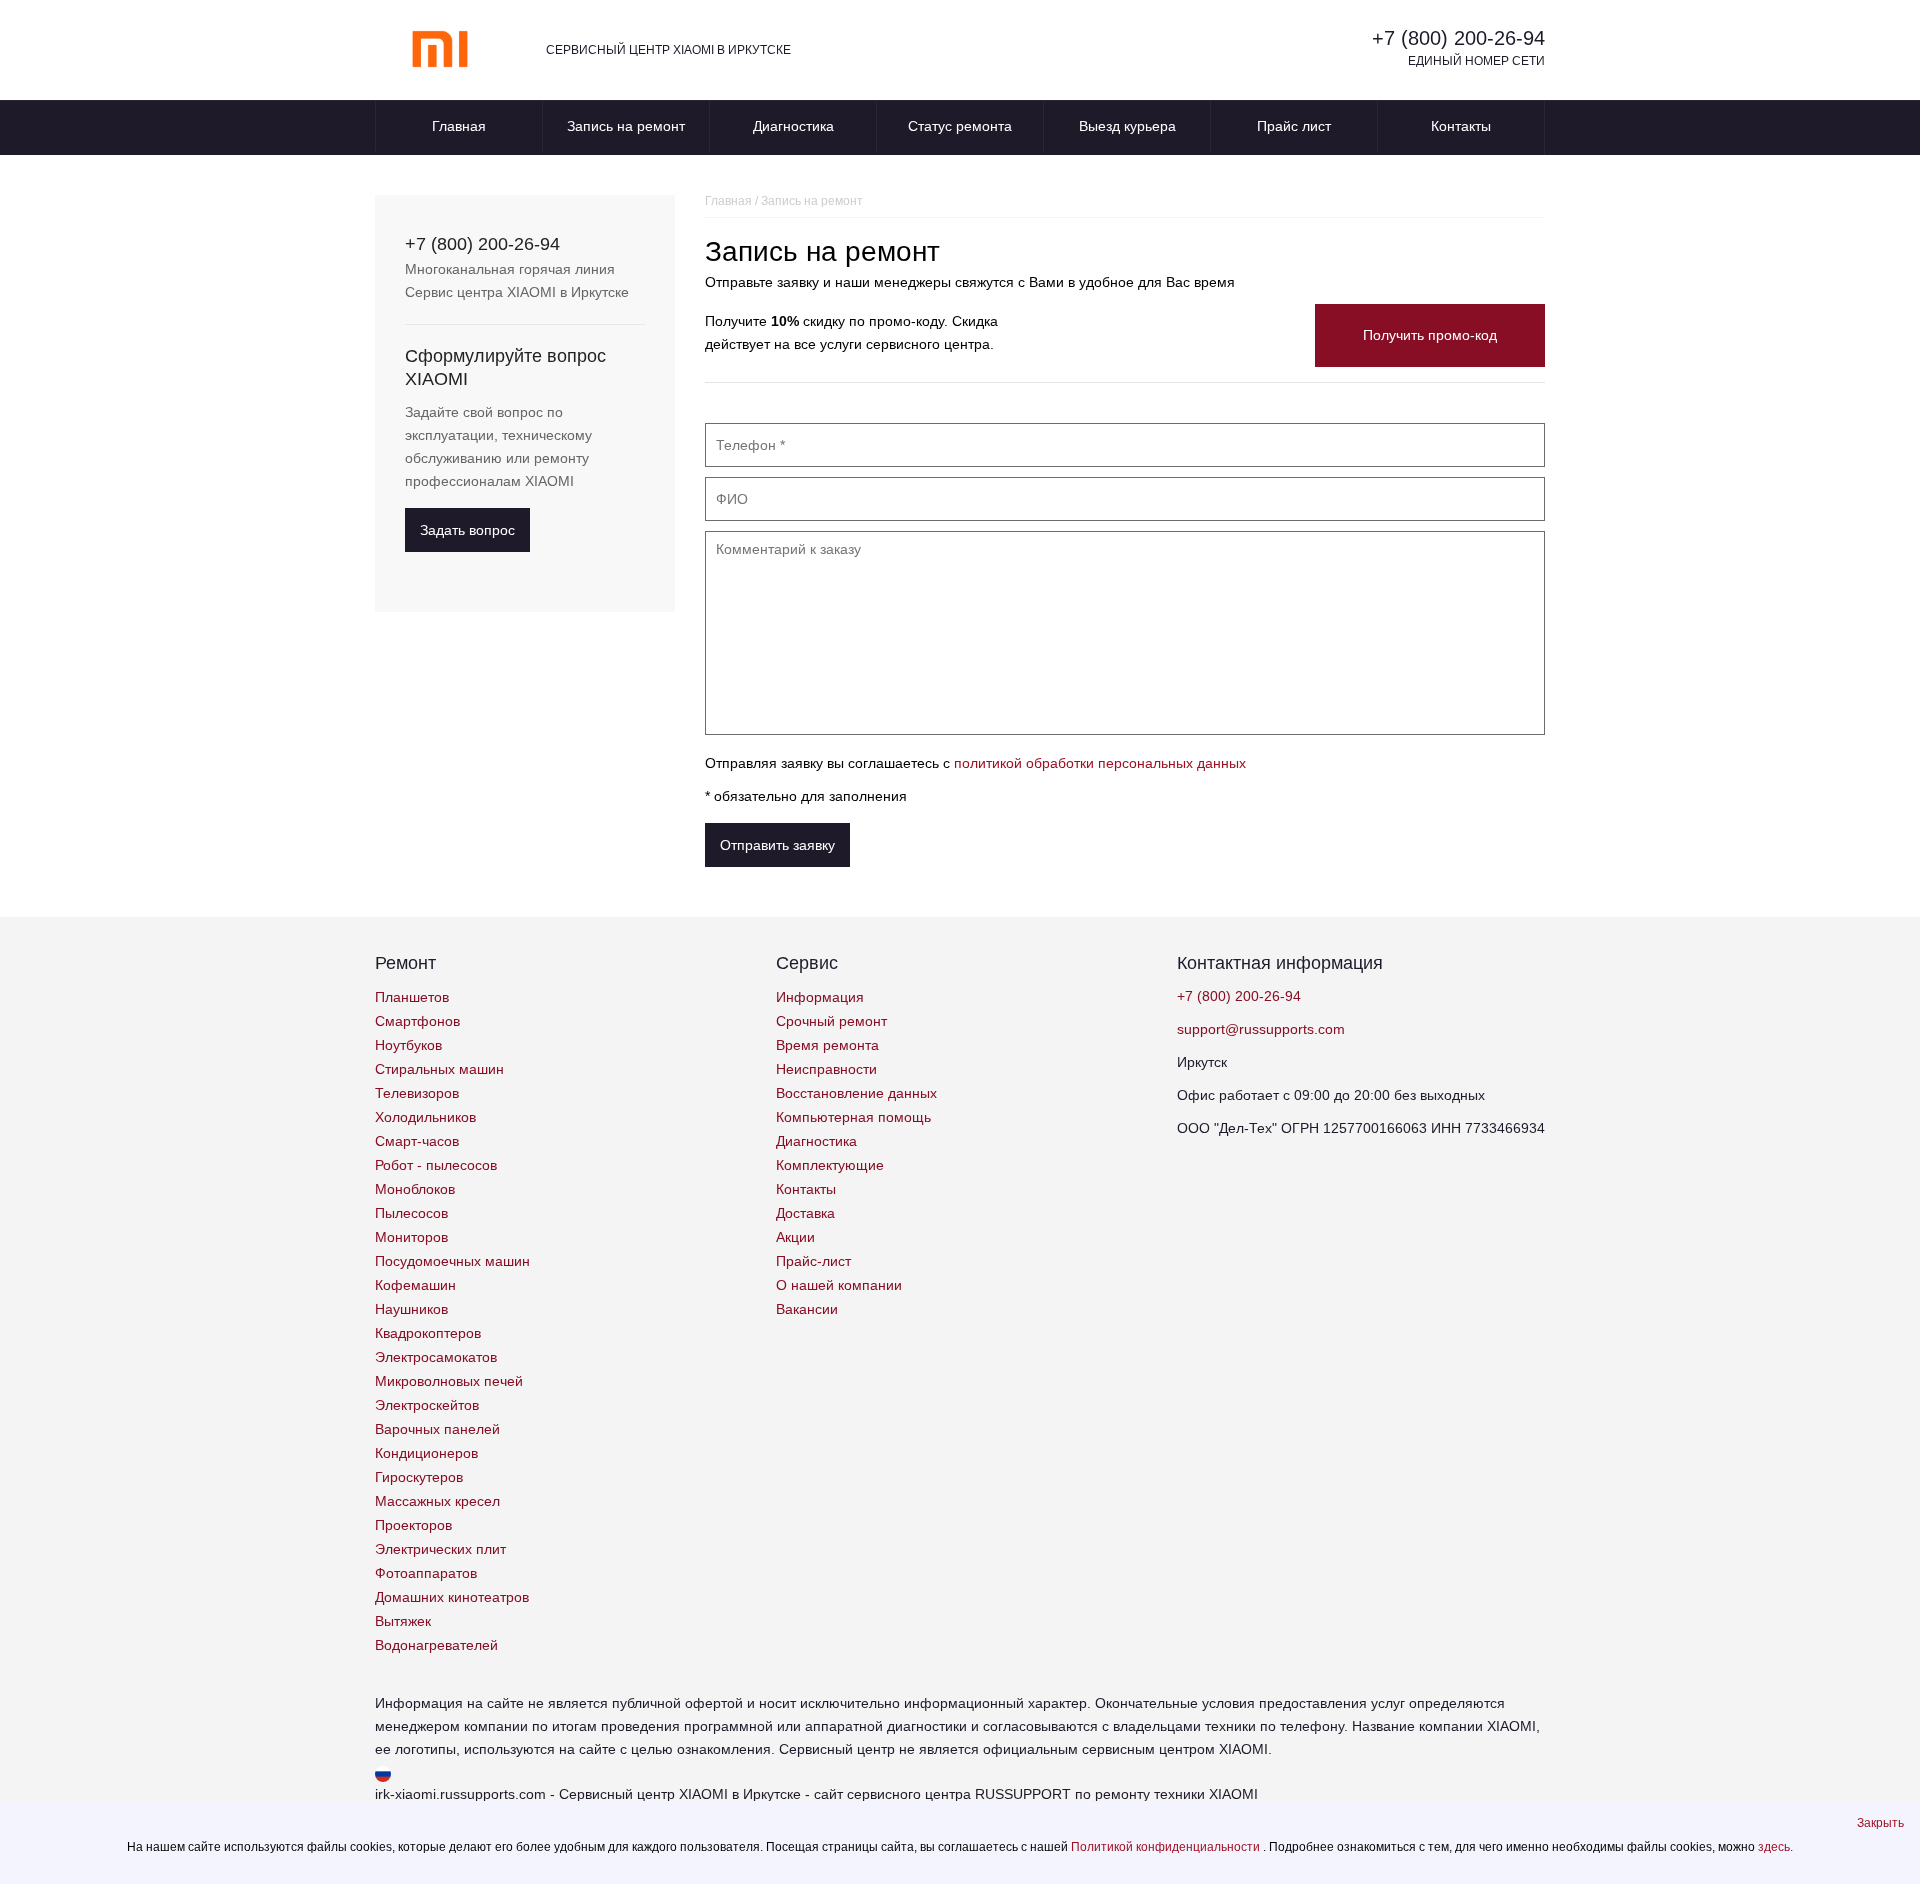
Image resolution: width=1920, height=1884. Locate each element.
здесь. (1775, 1847)
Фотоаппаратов (426, 1573)
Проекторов (413, 1525)
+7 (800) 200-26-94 (1458, 38)
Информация (820, 997)
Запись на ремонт (626, 126)
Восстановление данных (856, 1093)
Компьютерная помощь (853, 1117)
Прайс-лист (813, 1261)
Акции (795, 1237)
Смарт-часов (417, 1141)
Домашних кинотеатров (452, 1597)
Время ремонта (827, 1045)
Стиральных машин (439, 1069)
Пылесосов (411, 1213)
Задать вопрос (467, 530)
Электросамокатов (436, 1357)
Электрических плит (440, 1549)
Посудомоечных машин (452, 1261)
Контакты (1461, 126)
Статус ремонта (960, 126)
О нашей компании (839, 1285)
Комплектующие (830, 1165)
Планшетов (412, 997)
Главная (459, 126)
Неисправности (826, 1069)
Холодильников (425, 1117)
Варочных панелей (437, 1429)
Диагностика (793, 126)
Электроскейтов (427, 1405)
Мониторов (411, 1237)
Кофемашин (415, 1285)
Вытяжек (403, 1621)
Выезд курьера (1127, 126)
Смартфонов (417, 1021)
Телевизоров (417, 1093)
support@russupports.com (1261, 1029)
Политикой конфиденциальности (1167, 1847)
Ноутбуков (408, 1045)
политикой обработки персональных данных (1100, 763)
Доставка (805, 1213)
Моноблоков (415, 1189)
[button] (1880, 1823)
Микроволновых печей (449, 1381)
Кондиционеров (426, 1453)
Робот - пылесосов (436, 1165)
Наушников (411, 1309)
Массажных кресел (437, 1501)
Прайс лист (1294, 126)
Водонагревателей (436, 1645)
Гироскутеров (419, 1477)
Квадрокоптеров (428, 1333)
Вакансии (807, 1309)
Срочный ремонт (831, 1021)
